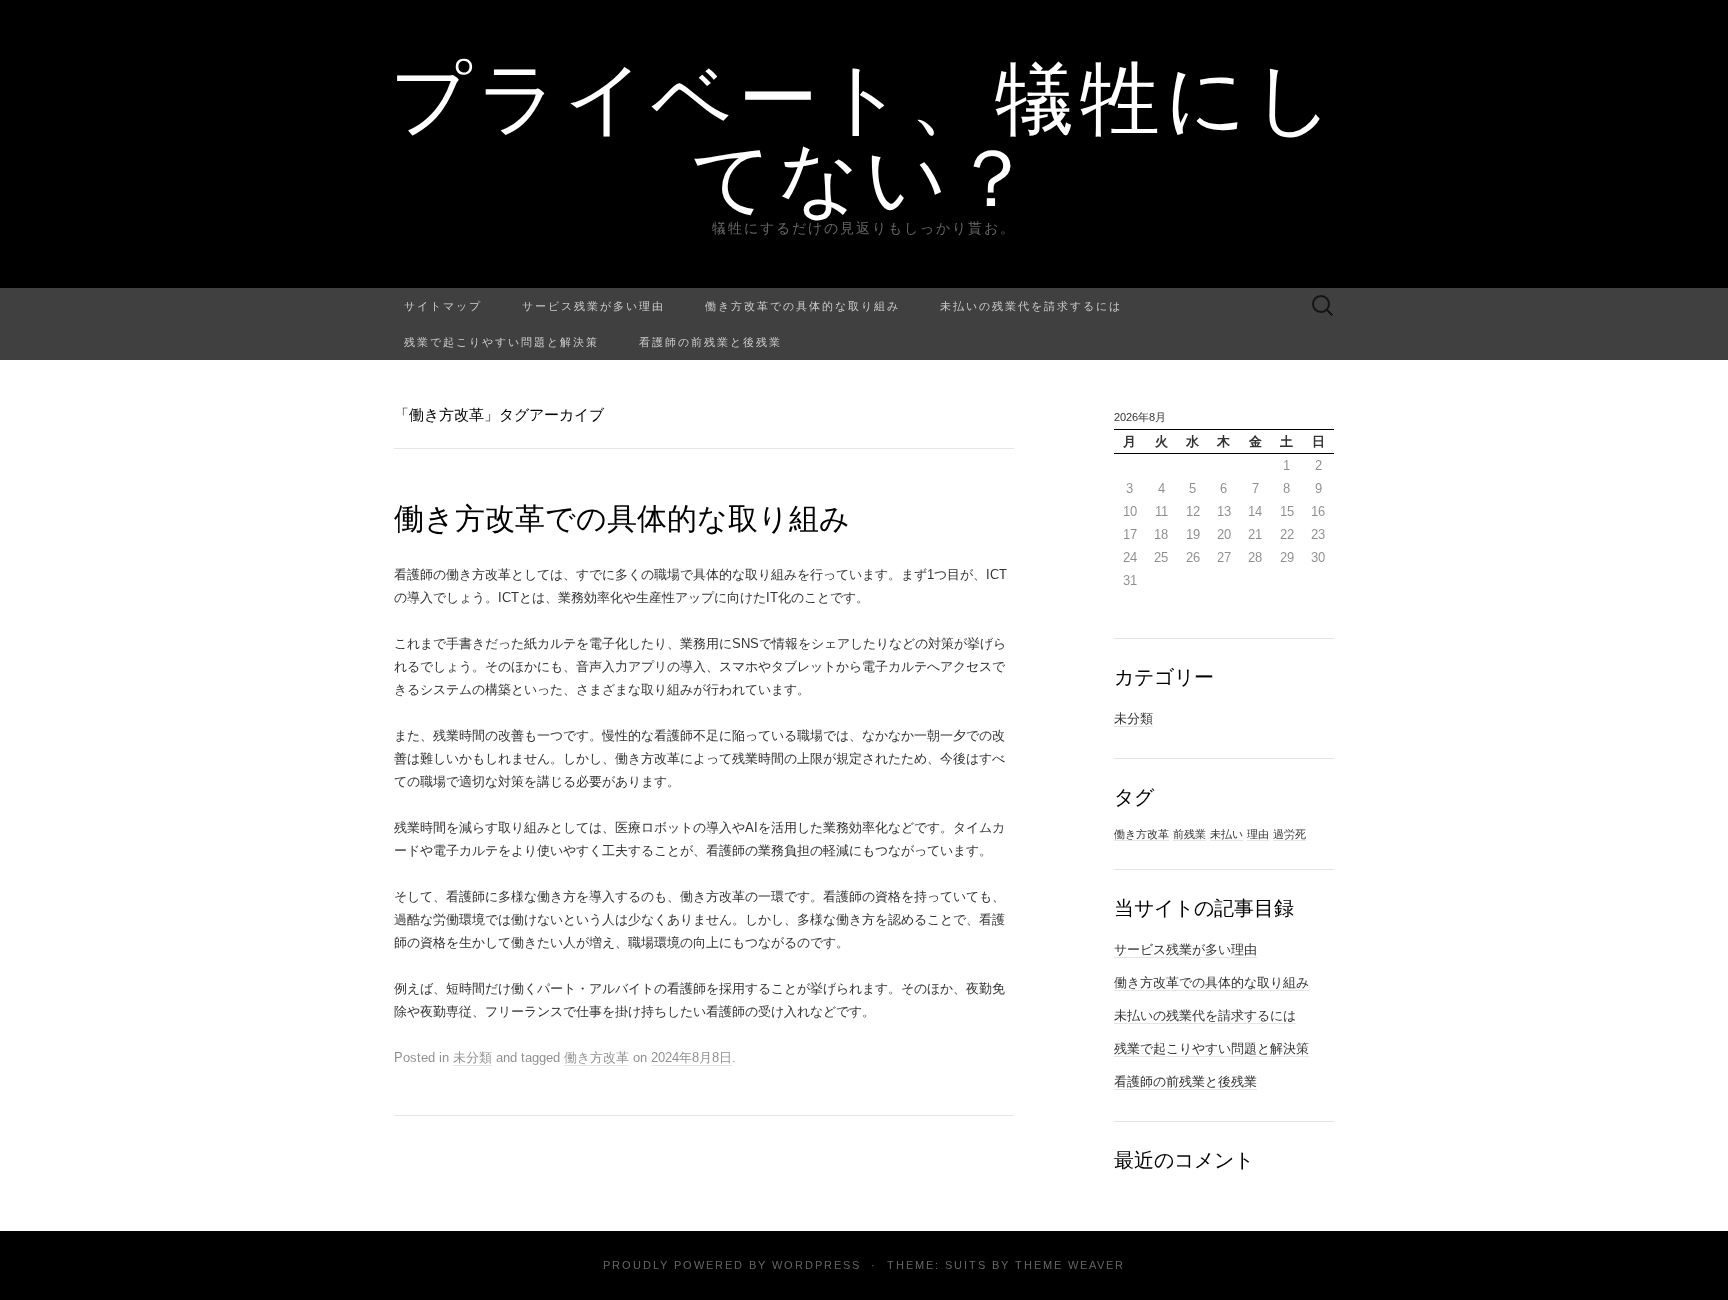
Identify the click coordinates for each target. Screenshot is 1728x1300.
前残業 (1189, 834)
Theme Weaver (1070, 1265)
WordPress (816, 1265)
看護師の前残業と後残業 (710, 341)
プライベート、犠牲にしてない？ (864, 135)
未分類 (472, 1057)
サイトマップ (443, 305)
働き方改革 (596, 1057)
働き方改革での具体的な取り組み (802, 305)
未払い (1226, 834)
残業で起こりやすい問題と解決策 (501, 341)
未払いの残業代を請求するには (1031, 305)
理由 (1258, 834)
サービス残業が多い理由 (593, 305)
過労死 (1289, 834)
